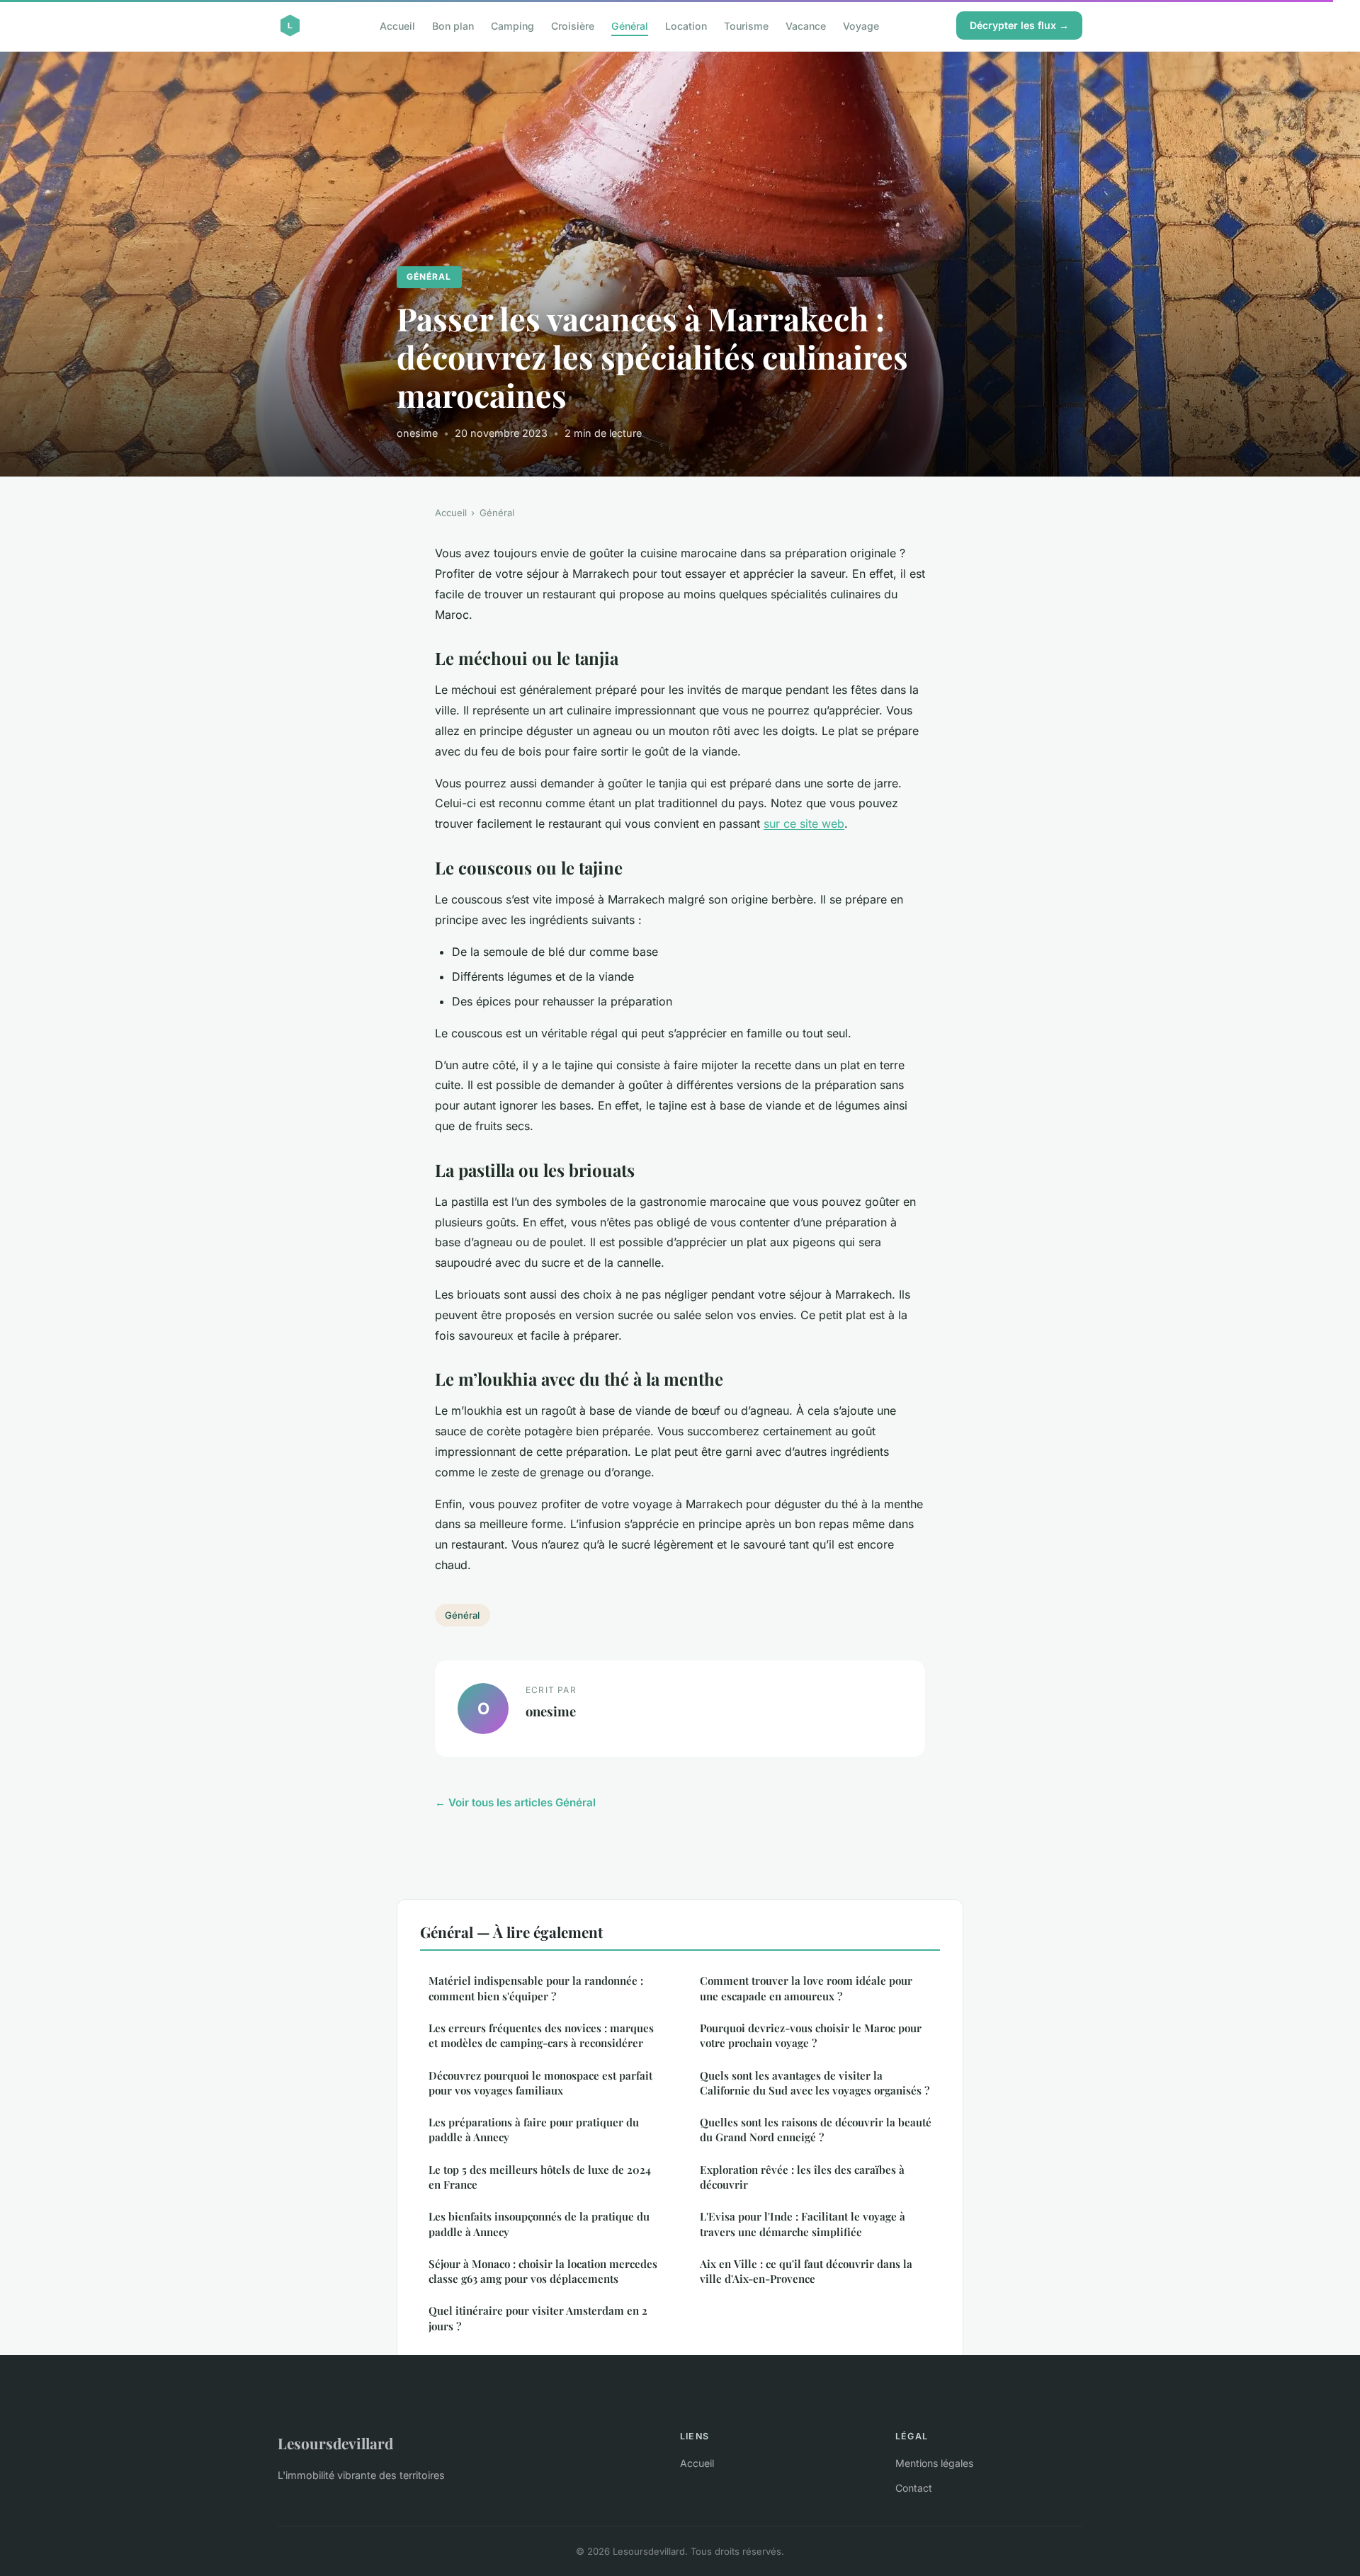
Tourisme (746, 25)
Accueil (397, 25)
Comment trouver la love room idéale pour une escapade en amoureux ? (806, 1988)
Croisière (573, 25)
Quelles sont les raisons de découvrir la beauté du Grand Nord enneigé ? (816, 2130)
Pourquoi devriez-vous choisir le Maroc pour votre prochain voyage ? (811, 2035)
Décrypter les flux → (1019, 25)
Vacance (806, 25)
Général (630, 25)
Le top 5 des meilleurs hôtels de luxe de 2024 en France (540, 2177)
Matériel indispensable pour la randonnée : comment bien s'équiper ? (536, 1988)
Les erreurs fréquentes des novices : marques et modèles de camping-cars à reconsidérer (541, 2035)
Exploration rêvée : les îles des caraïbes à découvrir (802, 2177)
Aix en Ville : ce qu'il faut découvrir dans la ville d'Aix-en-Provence (806, 2271)
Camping (512, 25)
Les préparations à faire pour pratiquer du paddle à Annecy (534, 2130)
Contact (914, 2488)
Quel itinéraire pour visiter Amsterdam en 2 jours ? (538, 2318)
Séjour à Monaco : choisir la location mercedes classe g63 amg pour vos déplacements (543, 2271)
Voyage (861, 25)
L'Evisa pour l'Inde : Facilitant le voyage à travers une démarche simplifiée (803, 2224)
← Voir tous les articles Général (515, 1802)
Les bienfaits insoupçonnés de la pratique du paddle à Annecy (539, 2224)
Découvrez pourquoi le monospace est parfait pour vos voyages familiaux (540, 2083)
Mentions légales (934, 2463)
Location (686, 25)
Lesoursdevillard (335, 2443)
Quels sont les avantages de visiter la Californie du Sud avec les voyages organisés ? (815, 2083)
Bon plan (453, 25)
